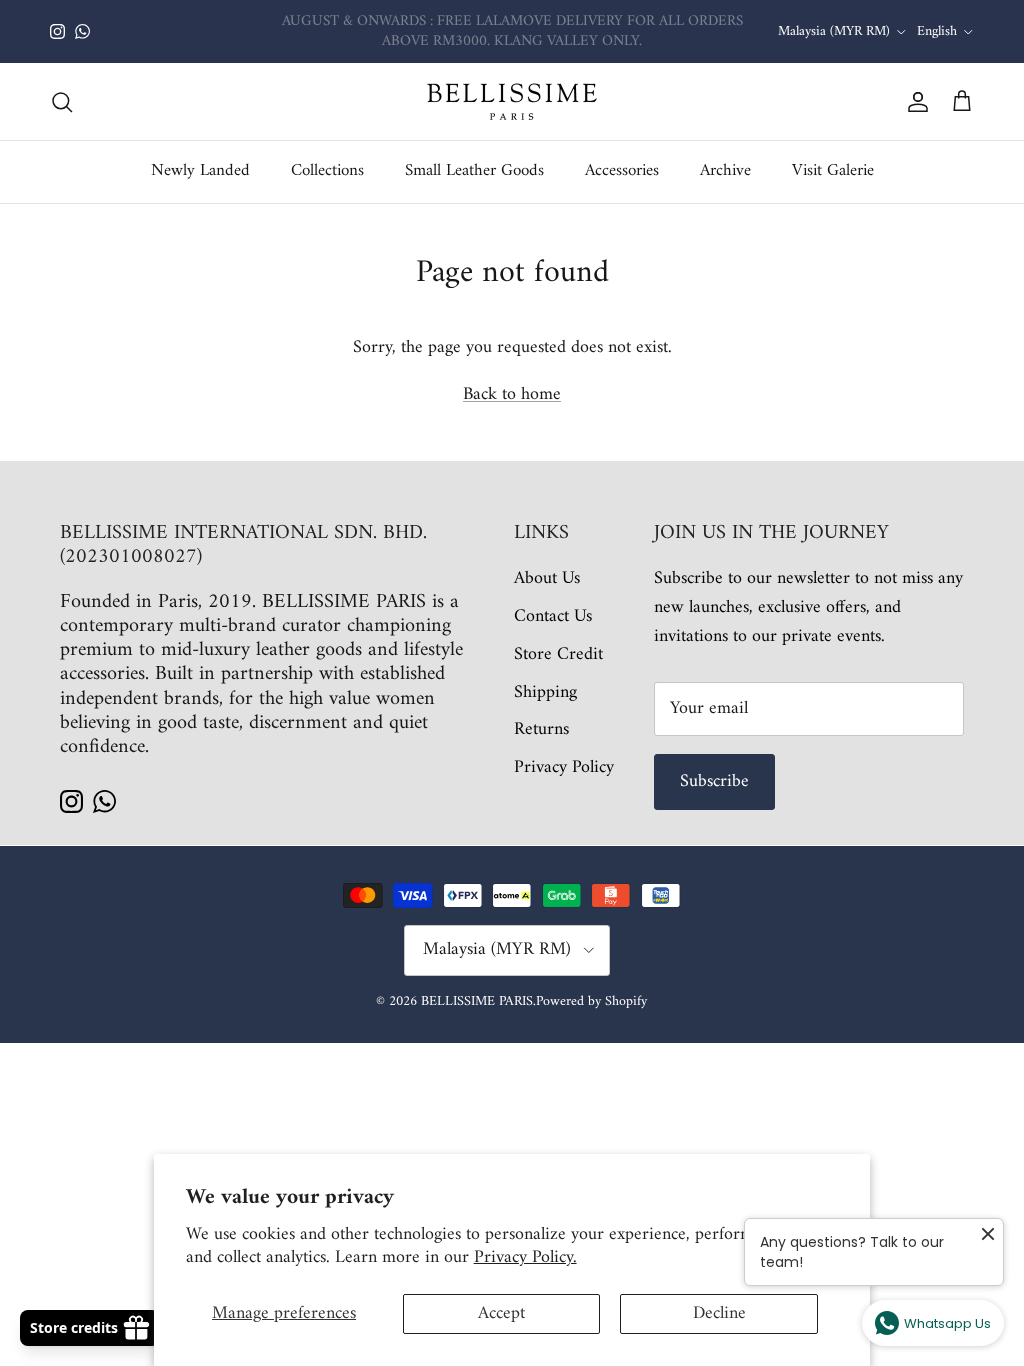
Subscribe (714, 781)
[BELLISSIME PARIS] (512, 101)
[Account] (914, 102)
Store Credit (558, 654)
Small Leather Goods (474, 171)
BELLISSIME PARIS (477, 1001)
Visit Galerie (833, 171)
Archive (725, 171)
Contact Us (553, 616)
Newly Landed (200, 171)
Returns (541, 729)
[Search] (62, 102)
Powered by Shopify (591, 1002)
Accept (501, 1313)
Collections (327, 171)
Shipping (545, 692)
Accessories (622, 171)
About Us (547, 578)
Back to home (512, 394)
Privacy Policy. (525, 1257)
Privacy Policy (564, 767)
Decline (719, 1313)
